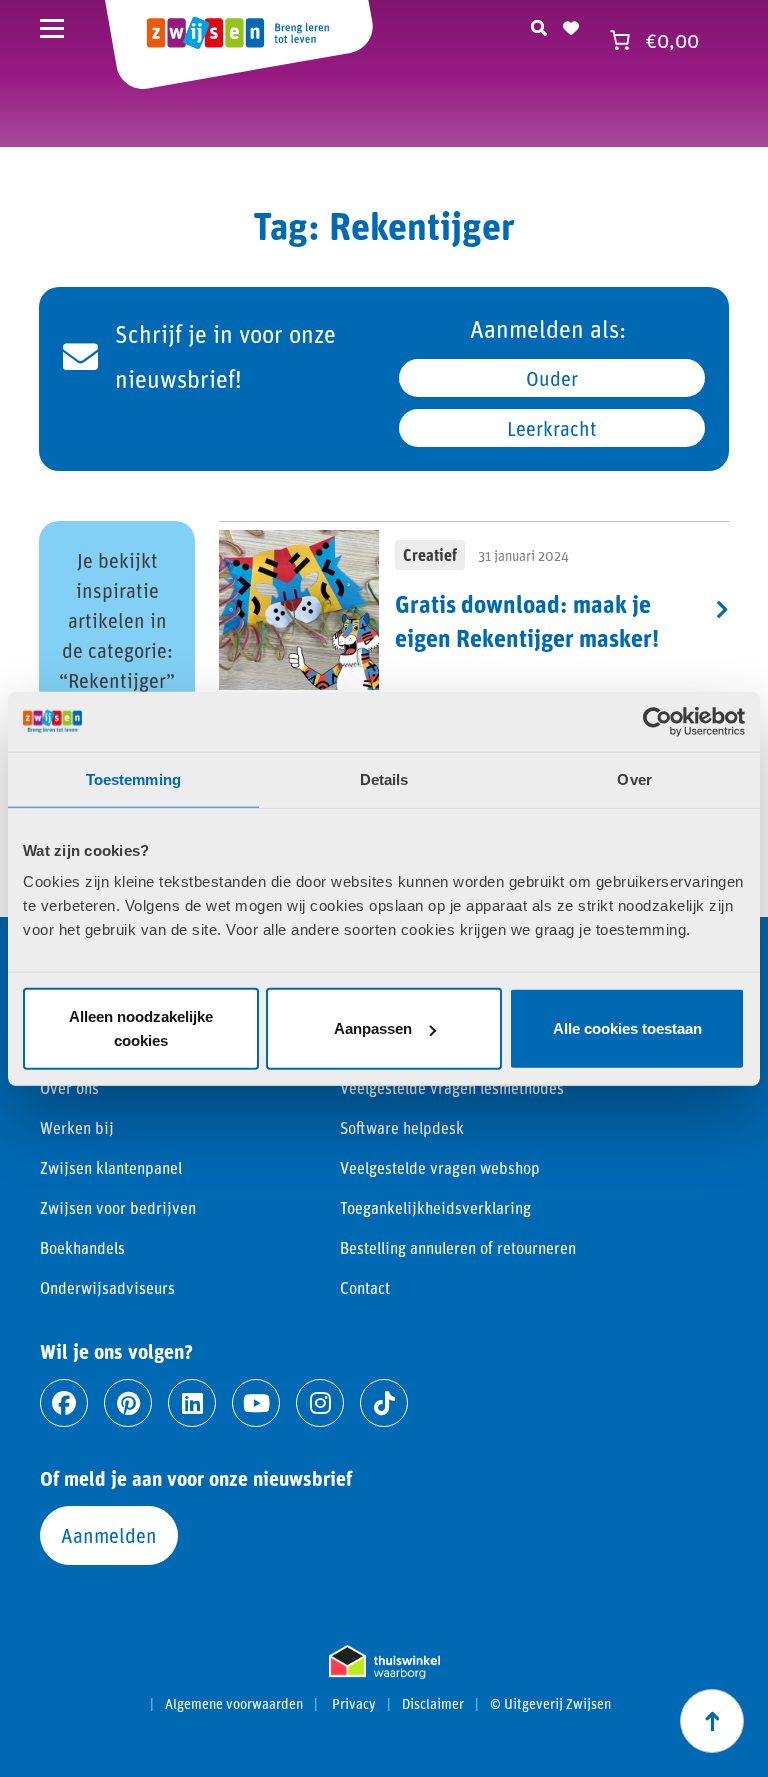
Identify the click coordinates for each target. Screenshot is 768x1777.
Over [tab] (634, 778)
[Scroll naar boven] (712, 1721)
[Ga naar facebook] (64, 1403)
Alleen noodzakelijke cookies (141, 1028)
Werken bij (77, 1127)
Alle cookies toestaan (627, 1028)
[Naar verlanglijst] (571, 25)
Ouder (552, 378)
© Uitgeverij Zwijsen (550, 1704)
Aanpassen (373, 1028)
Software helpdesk (402, 1127)
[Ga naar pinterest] (128, 1403)
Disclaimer (433, 1704)
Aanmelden (109, 1535)
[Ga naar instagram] (320, 1403)
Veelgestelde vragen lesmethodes (452, 1087)
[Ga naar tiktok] (384, 1403)
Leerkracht (552, 428)
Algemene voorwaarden (234, 1704)
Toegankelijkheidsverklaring (435, 1207)
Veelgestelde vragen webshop (440, 1167)
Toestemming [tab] (133, 778)
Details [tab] (384, 778)
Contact (365, 1287)
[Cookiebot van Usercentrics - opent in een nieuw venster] (657, 721)
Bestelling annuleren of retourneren (458, 1247)
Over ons (69, 1087)
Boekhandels (82, 1247)
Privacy (354, 1704)
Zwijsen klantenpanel (111, 1167)
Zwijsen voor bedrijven (118, 1207)
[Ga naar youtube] (256, 1403)
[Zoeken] (539, 25)
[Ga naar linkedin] (192, 1403)
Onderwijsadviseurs (107, 1287)
